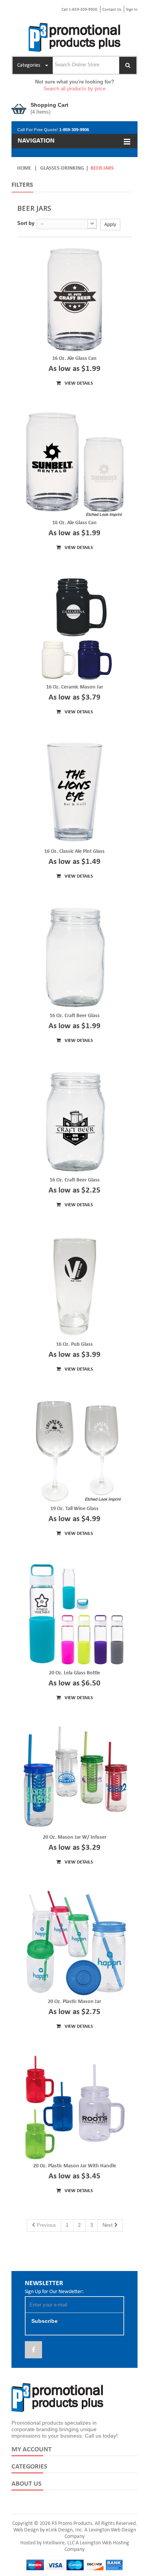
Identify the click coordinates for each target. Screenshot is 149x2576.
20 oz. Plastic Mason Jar (74, 2002)
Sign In (132, 10)
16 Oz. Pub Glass (74, 1344)
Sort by (26, 223)
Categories (29, 2467)
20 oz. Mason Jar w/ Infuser (75, 1837)
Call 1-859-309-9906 (79, 10)
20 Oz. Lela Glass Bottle (74, 1673)
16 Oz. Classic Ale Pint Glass (74, 851)
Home (24, 168)
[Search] (128, 65)
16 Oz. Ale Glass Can (74, 359)
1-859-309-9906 (74, 130)
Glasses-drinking (62, 168)
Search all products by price (74, 89)
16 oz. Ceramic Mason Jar (75, 687)
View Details (78, 383)
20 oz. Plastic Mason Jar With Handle (75, 2166)
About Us (27, 2484)
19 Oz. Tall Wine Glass (74, 1509)
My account (32, 2450)
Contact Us (112, 10)
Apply (110, 225)
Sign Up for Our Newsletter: (54, 2292)
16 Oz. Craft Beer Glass (75, 1016)
